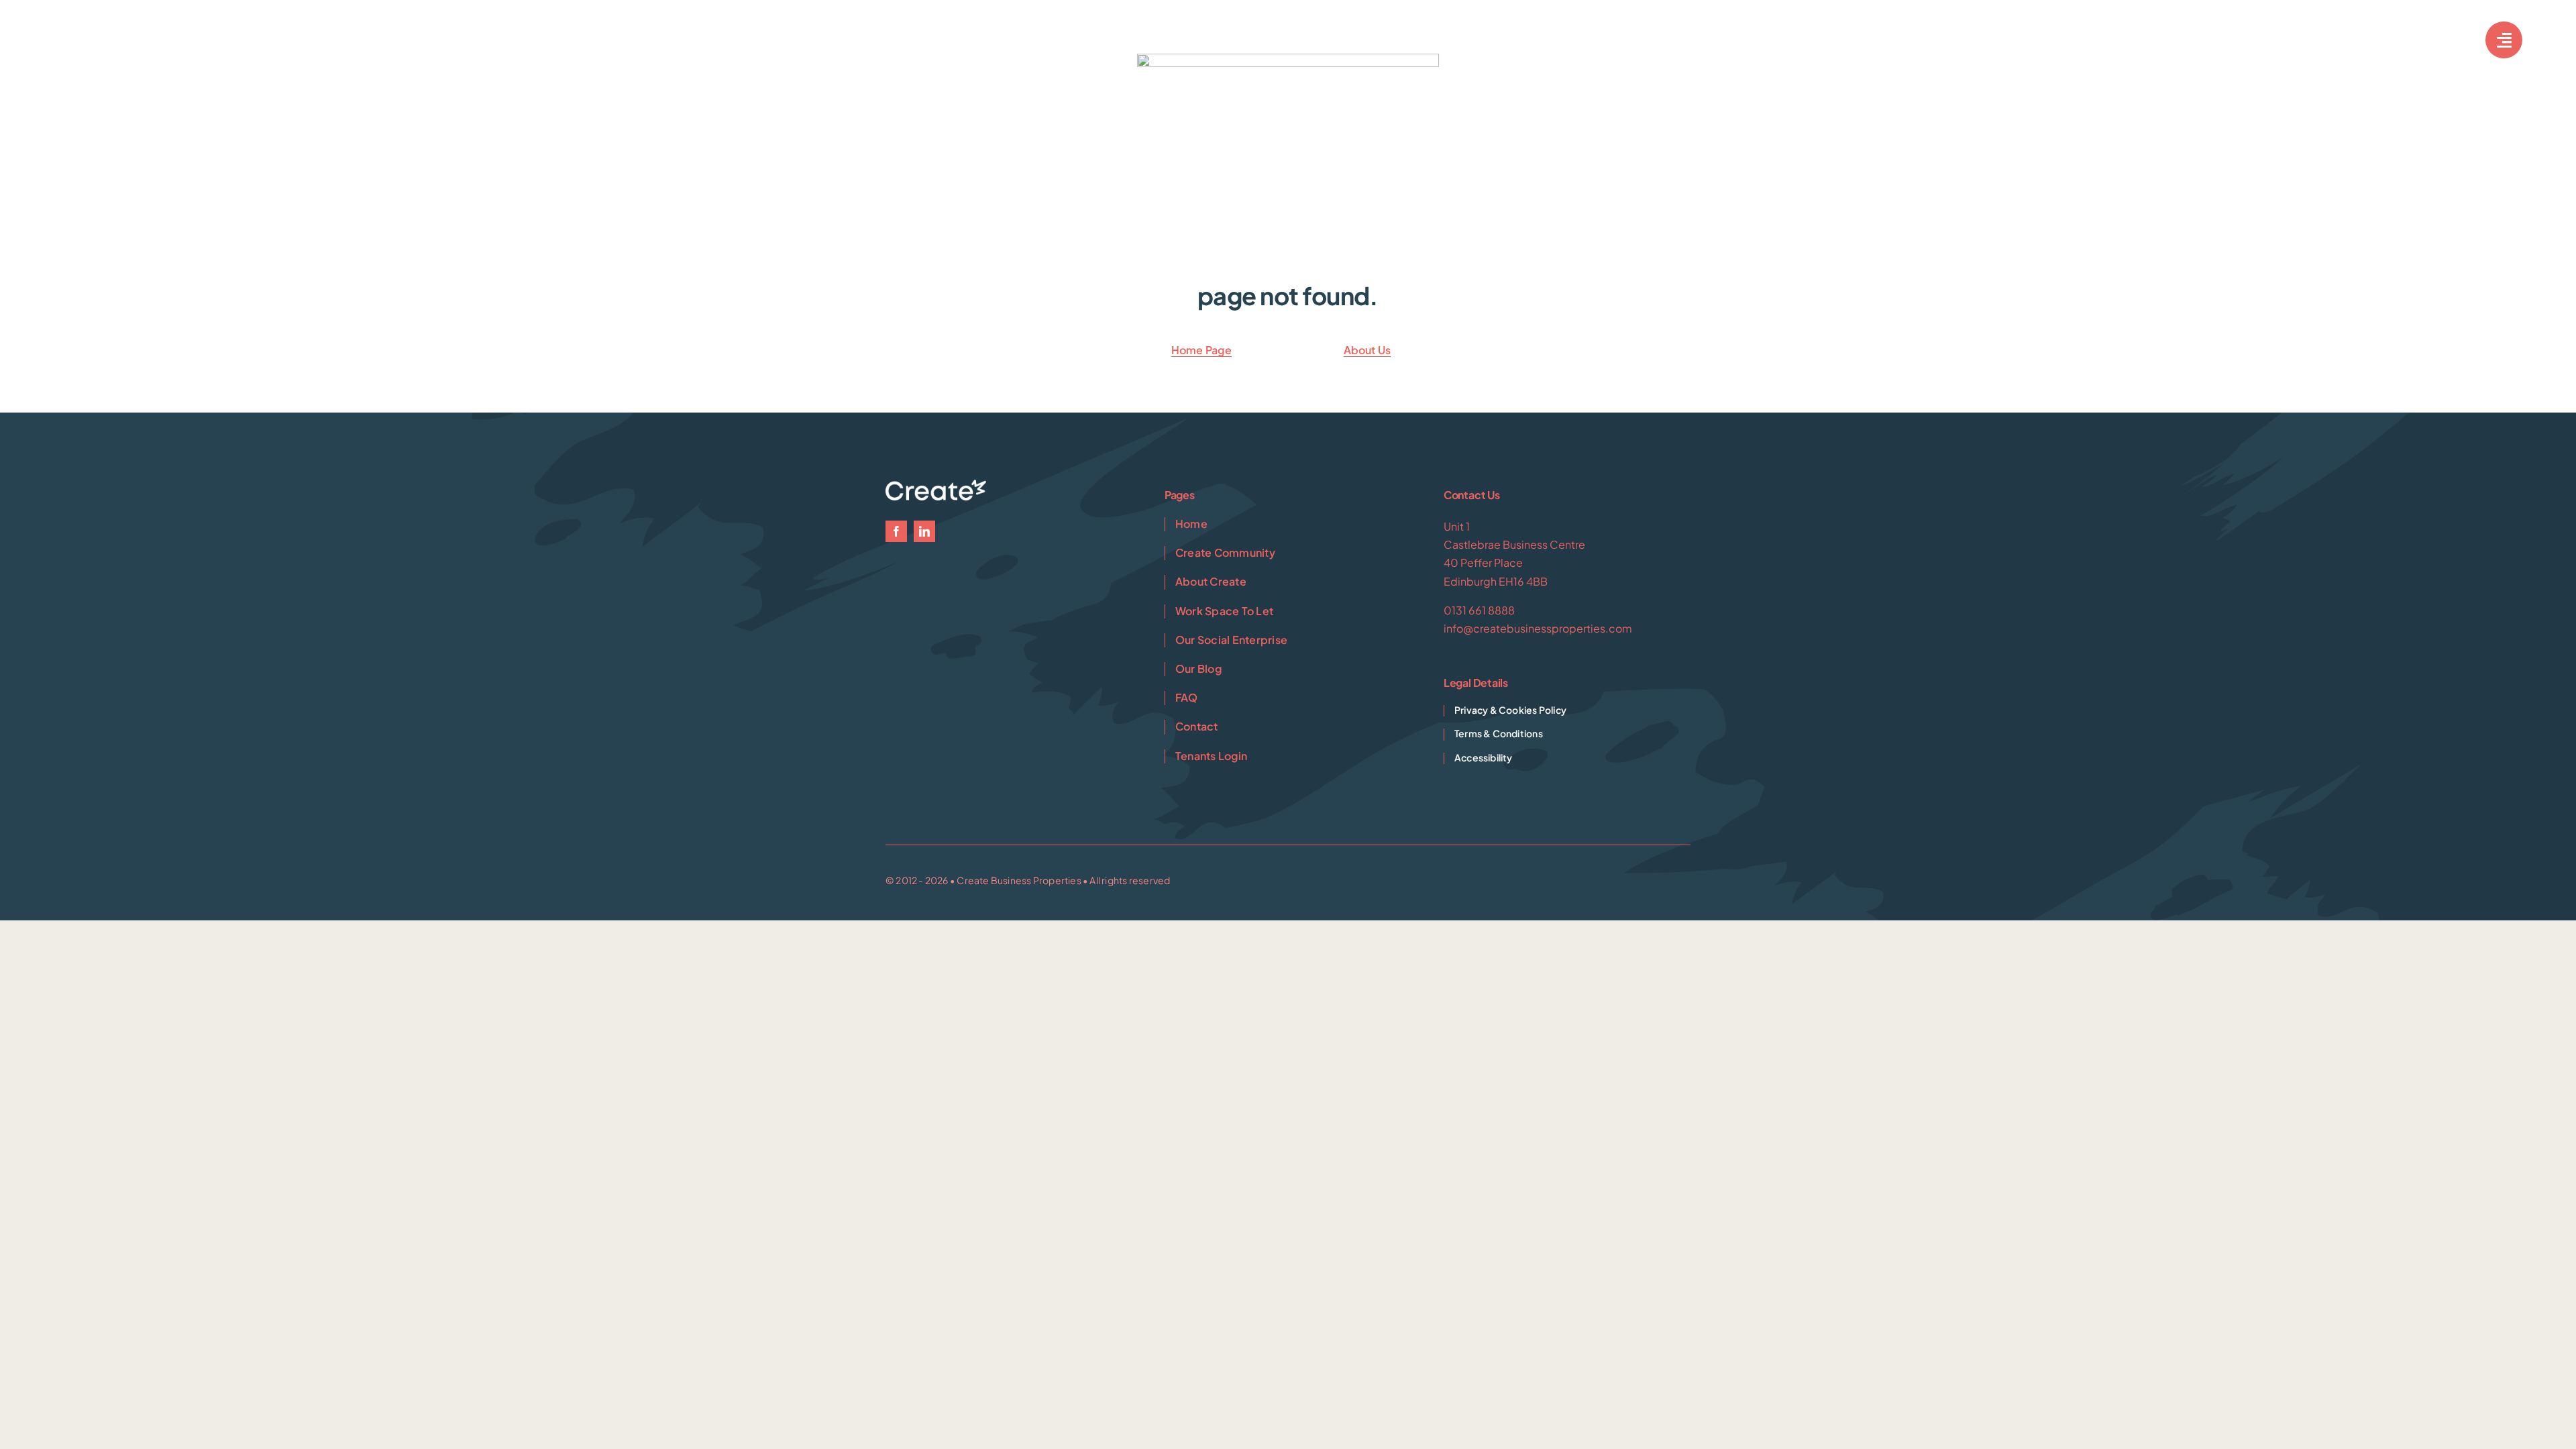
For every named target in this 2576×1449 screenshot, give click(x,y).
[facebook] (896, 531)
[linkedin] (924, 531)
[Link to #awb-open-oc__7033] (2504, 40)
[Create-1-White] (114, 34)
